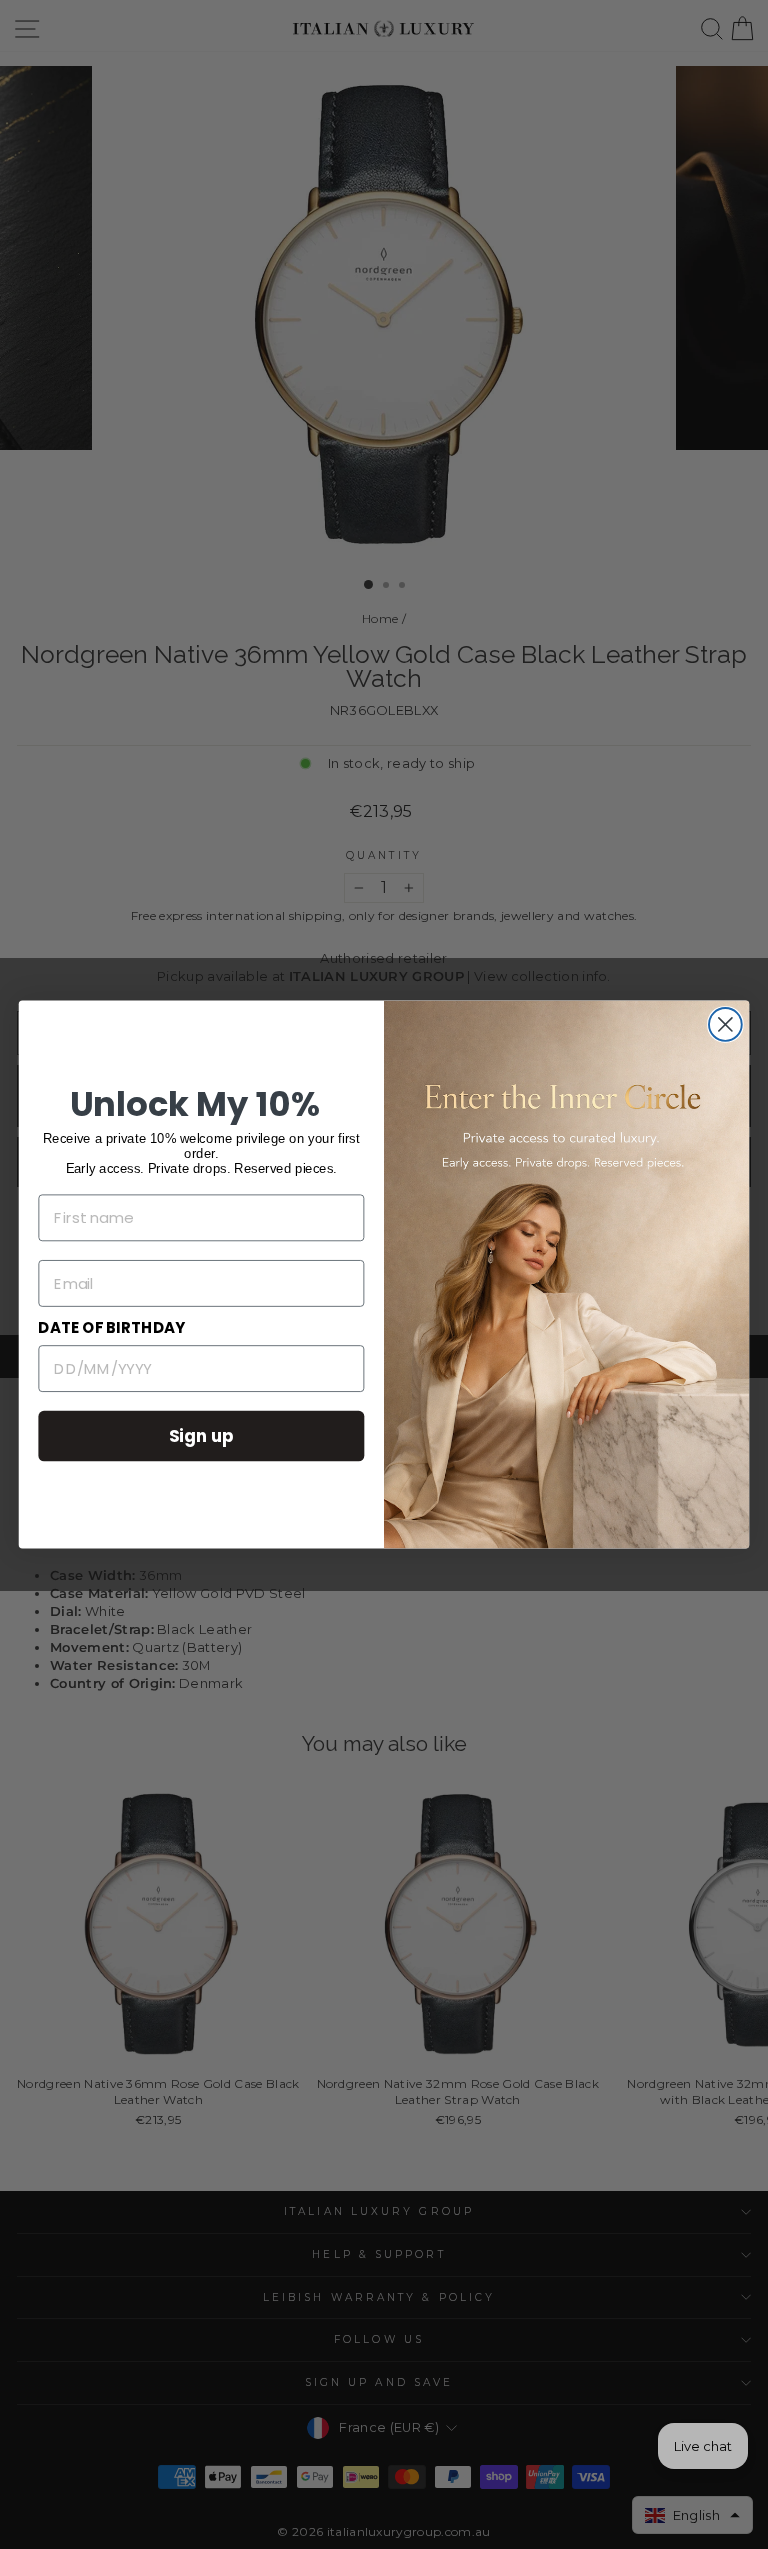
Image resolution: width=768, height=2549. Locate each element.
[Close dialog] (725, 1024)
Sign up (202, 1435)
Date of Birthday (111, 1328)
